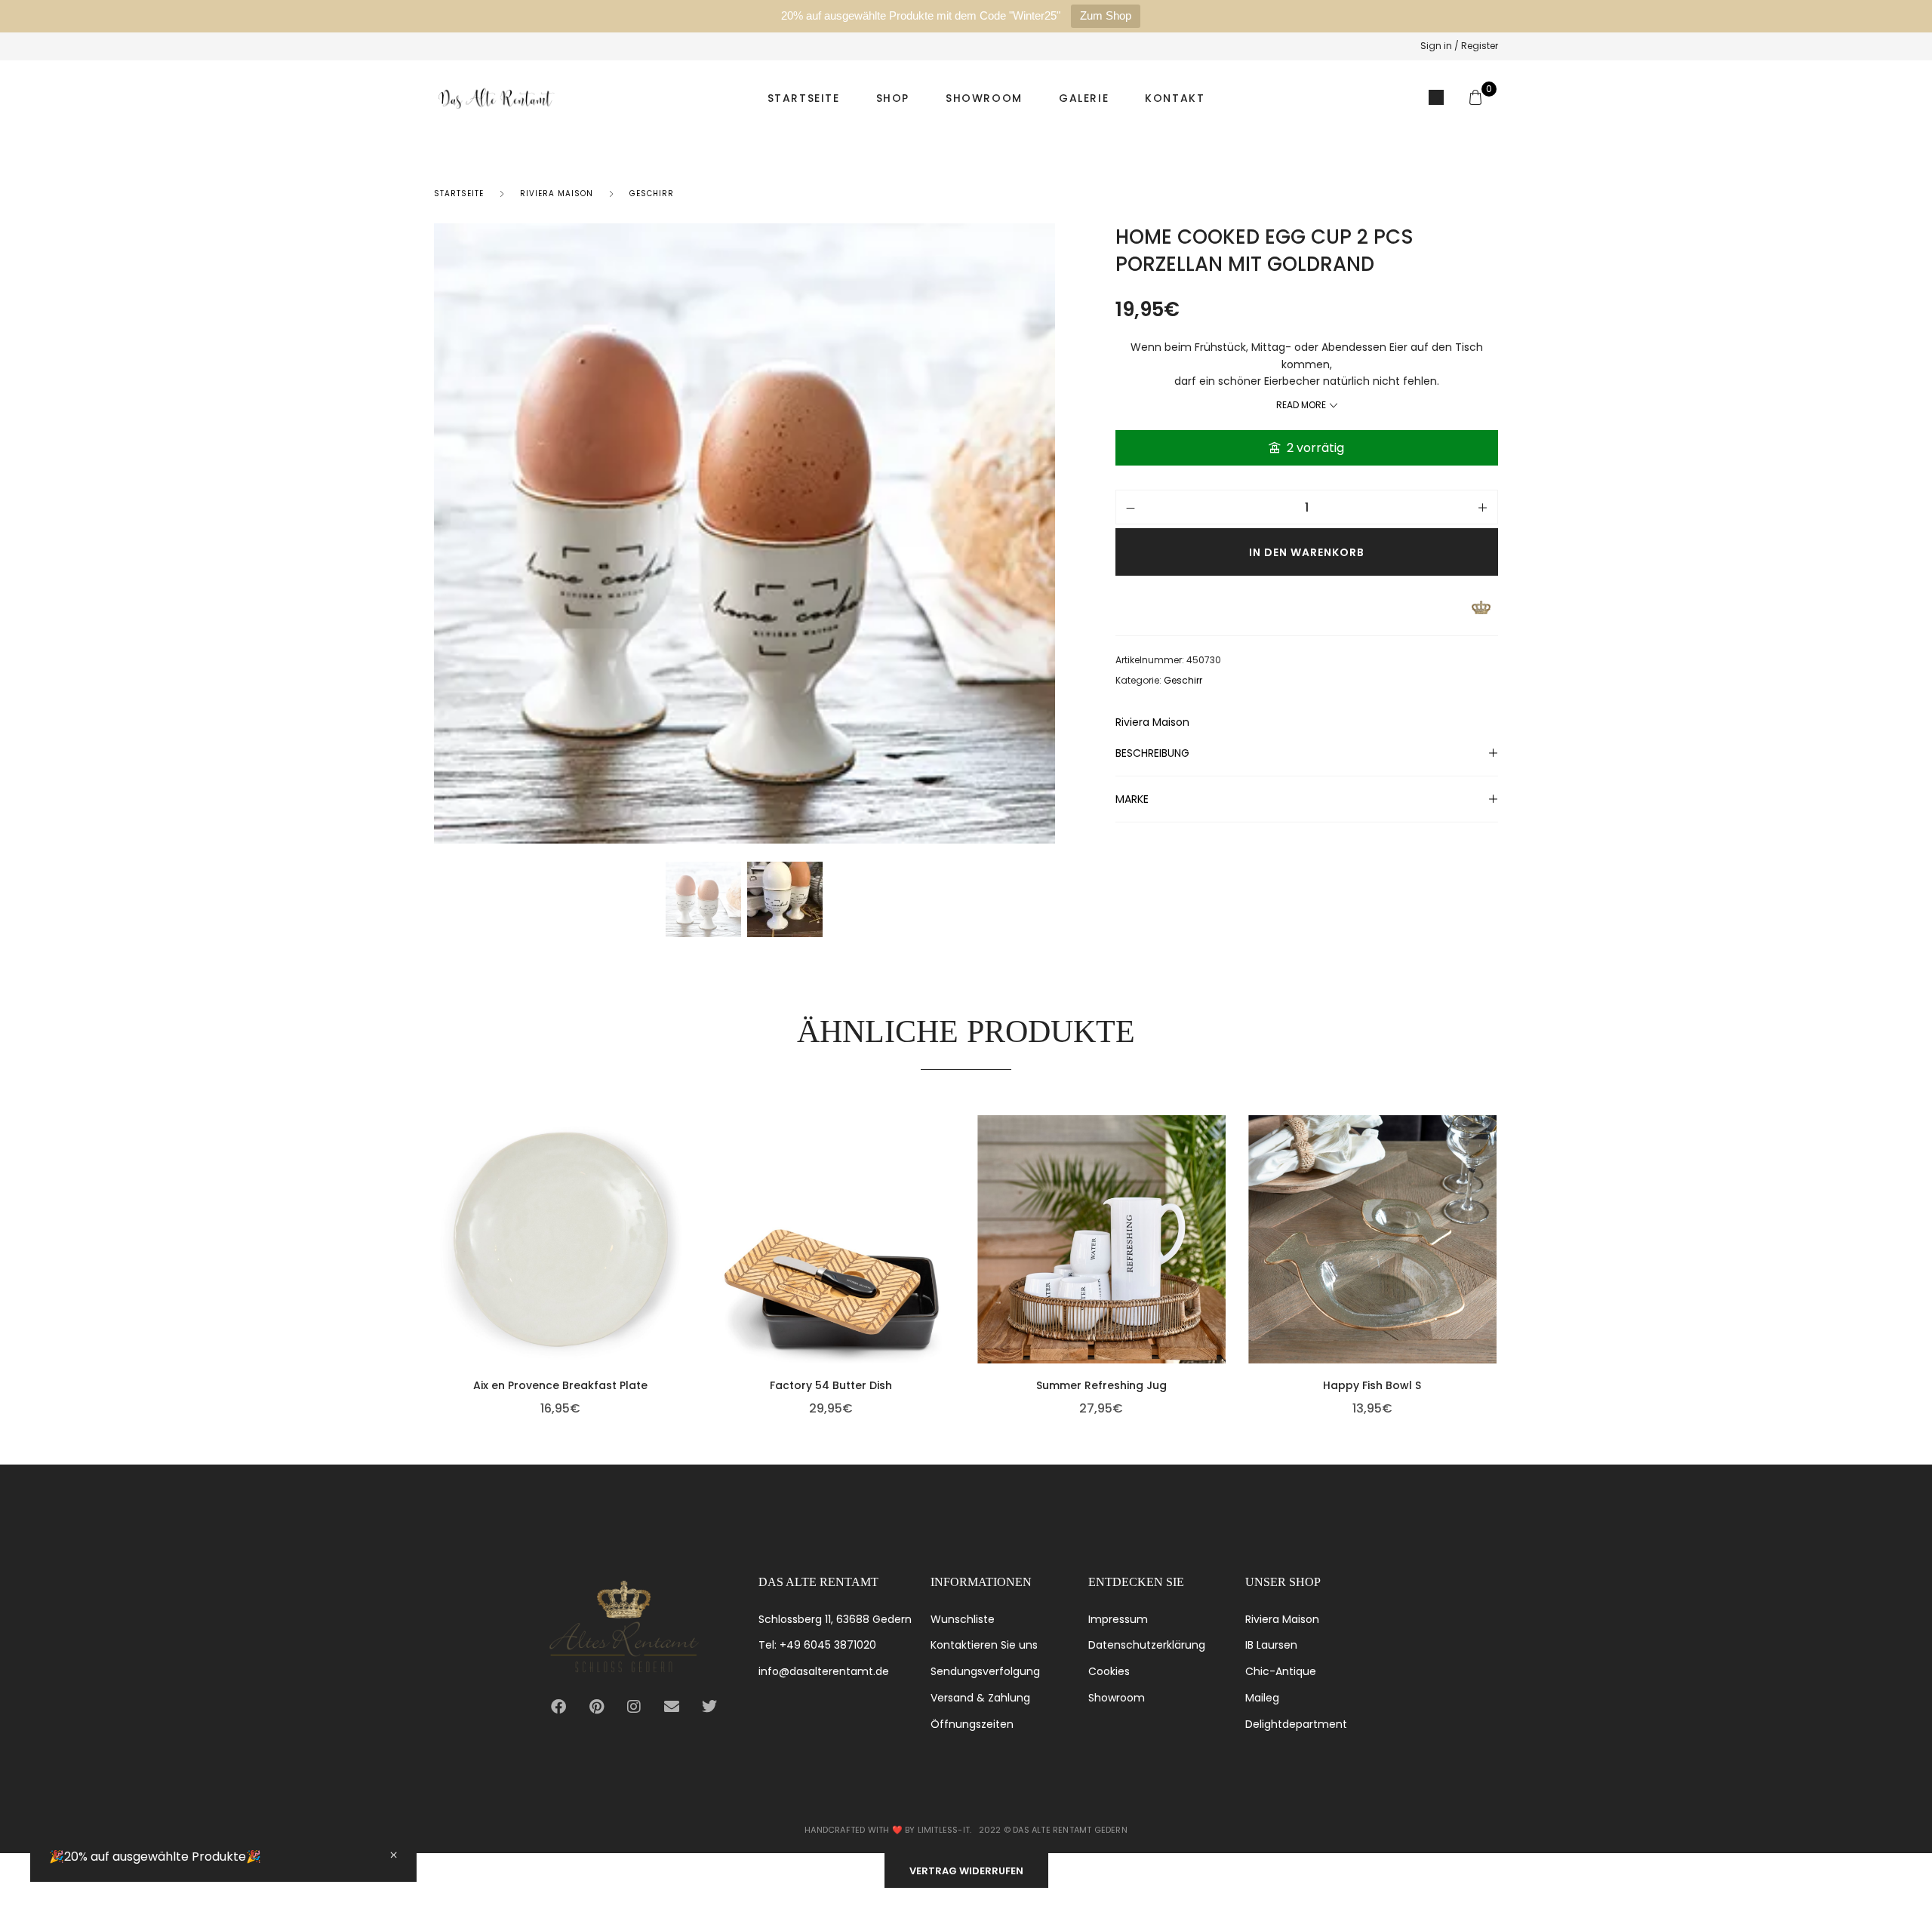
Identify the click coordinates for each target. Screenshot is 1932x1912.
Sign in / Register (1459, 46)
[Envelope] (672, 1707)
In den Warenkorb (1307, 552)
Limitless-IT (944, 1830)
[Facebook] (558, 1707)
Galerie (1084, 98)
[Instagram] (634, 1707)
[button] (681, 1262)
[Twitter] (709, 1707)
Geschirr (652, 194)
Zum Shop (1106, 15)
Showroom (984, 98)
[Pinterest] (596, 1707)
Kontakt (1175, 98)
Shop (893, 98)
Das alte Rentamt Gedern (1070, 1830)
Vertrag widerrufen (966, 1871)
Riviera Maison (557, 194)
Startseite (804, 98)
